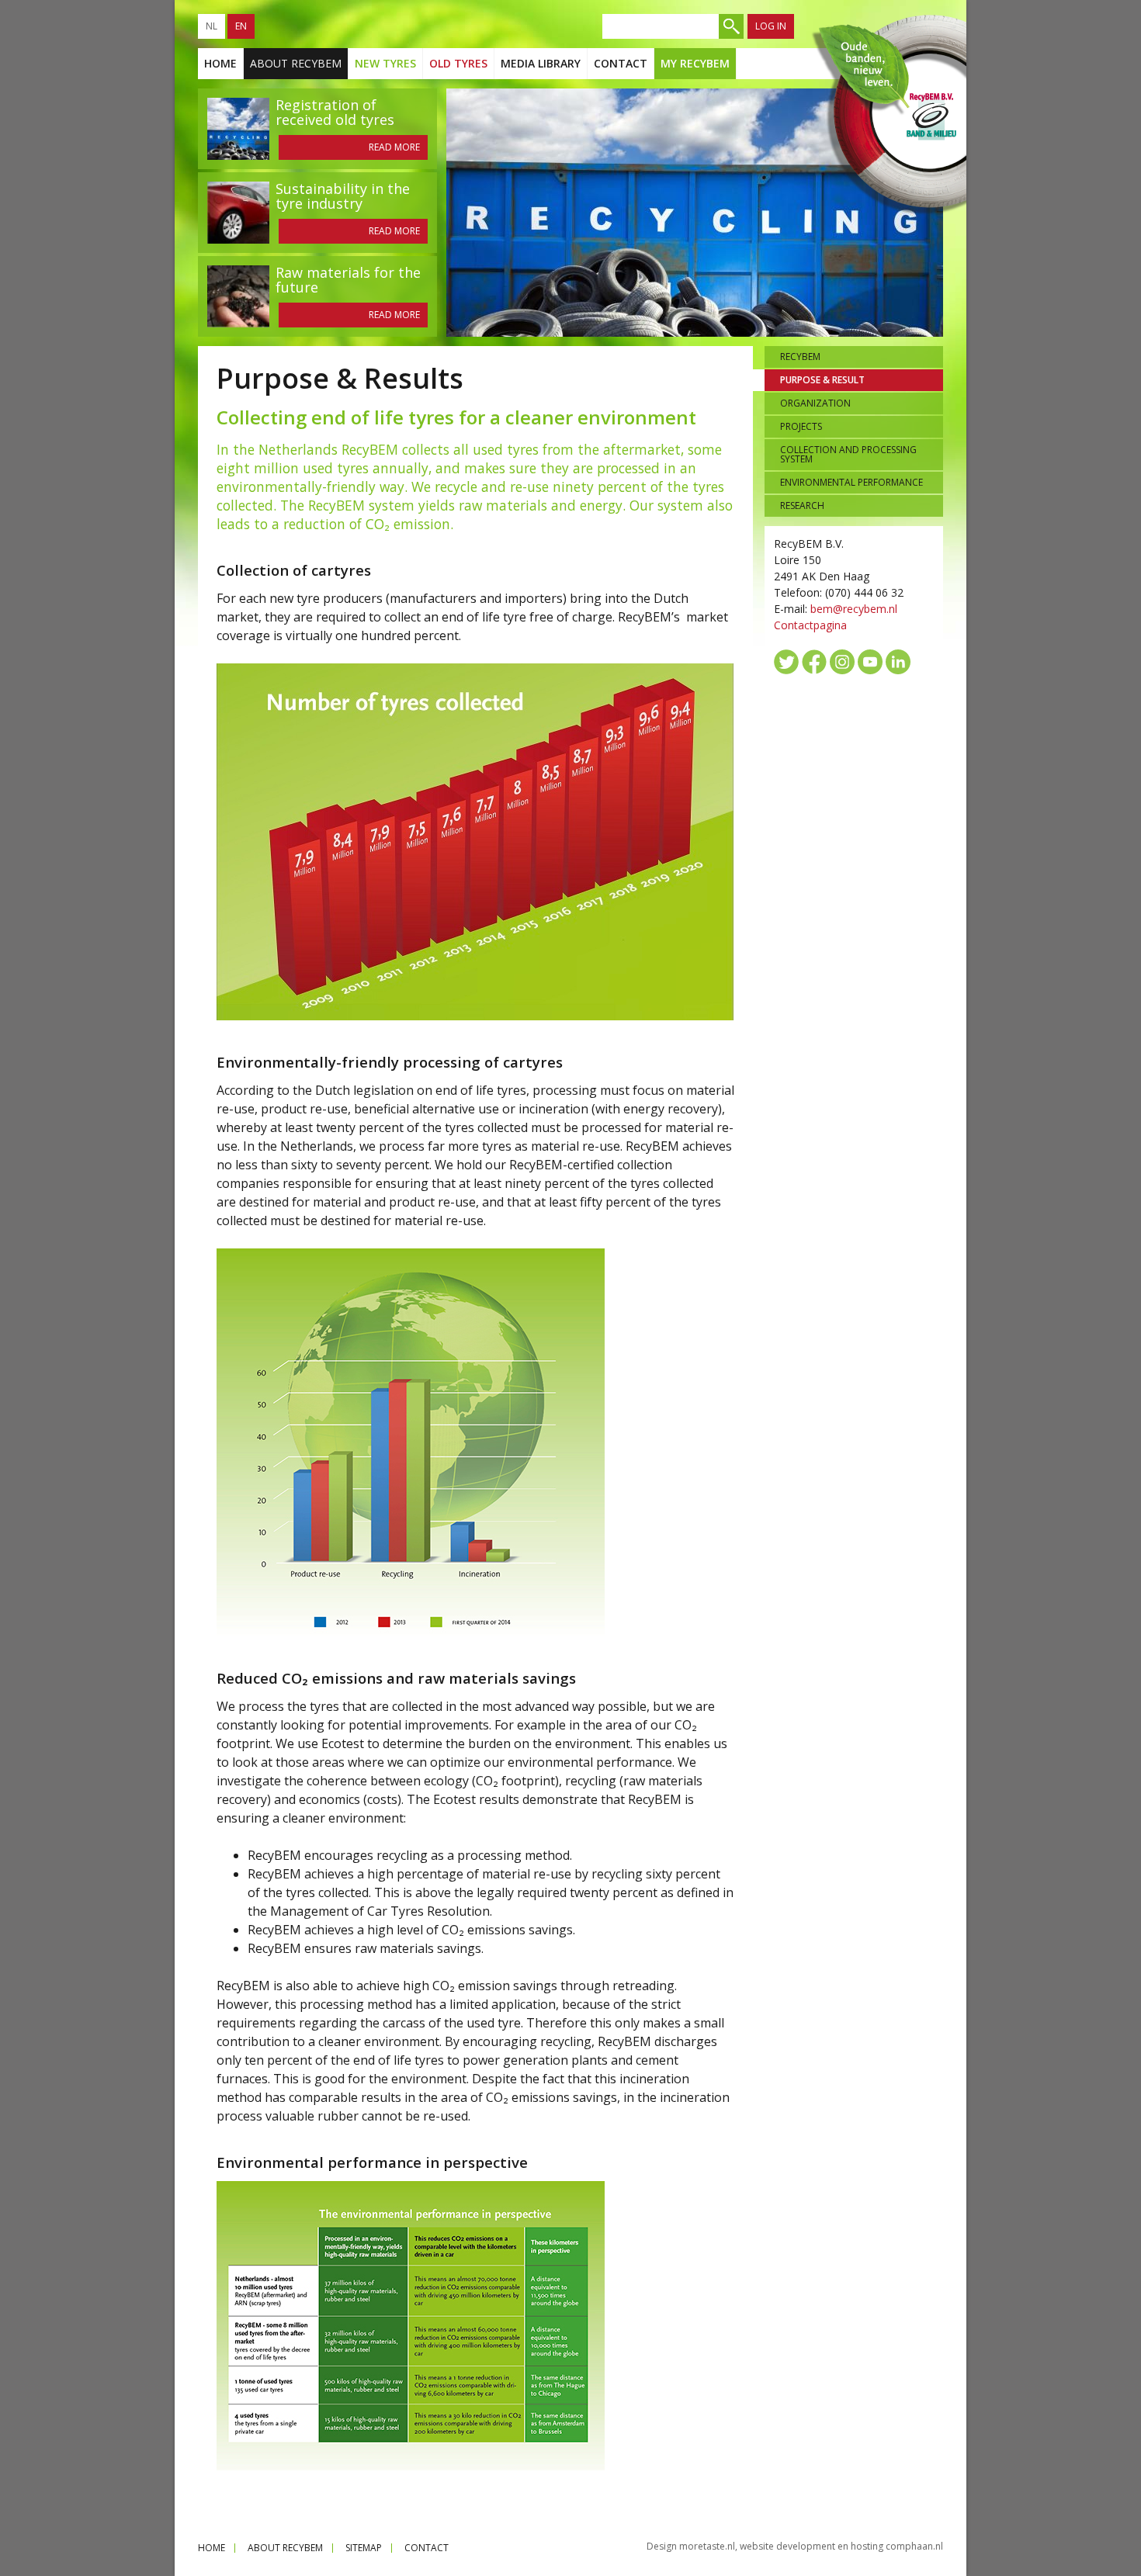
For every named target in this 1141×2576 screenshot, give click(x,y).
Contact (621, 63)
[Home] (888, 115)
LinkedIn (898, 662)
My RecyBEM (695, 63)
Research (802, 506)
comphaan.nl (914, 2546)
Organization (815, 403)
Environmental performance (851, 482)
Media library (541, 63)
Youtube (870, 662)
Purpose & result (822, 380)
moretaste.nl (707, 2546)
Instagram (842, 662)
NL (212, 26)
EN (241, 26)
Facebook (814, 662)
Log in (771, 26)
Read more (394, 147)
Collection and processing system (848, 454)
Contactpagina (810, 625)
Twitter (786, 662)
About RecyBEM (296, 63)
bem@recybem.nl (854, 609)
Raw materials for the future (348, 280)
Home (220, 63)
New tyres (385, 63)
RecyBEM (800, 357)
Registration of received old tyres (335, 112)
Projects (801, 426)
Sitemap (364, 2548)
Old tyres (458, 63)
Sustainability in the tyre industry (343, 196)
